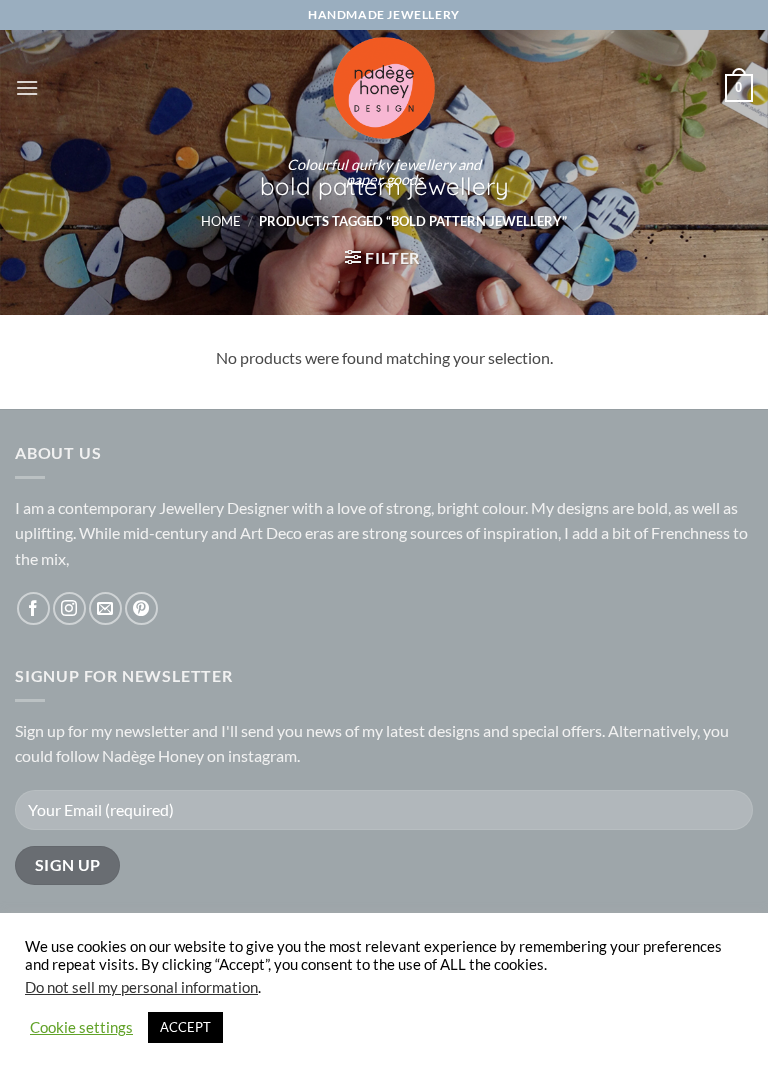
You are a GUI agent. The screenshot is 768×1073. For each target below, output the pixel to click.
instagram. (264, 755)
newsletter (152, 730)
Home (221, 221)
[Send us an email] (105, 608)
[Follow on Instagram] (69, 608)
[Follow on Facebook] (33, 608)
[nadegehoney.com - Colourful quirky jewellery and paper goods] (384, 88)
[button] (27, 87)
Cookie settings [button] (81, 1027)
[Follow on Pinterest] (141, 608)
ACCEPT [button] (185, 1027)
